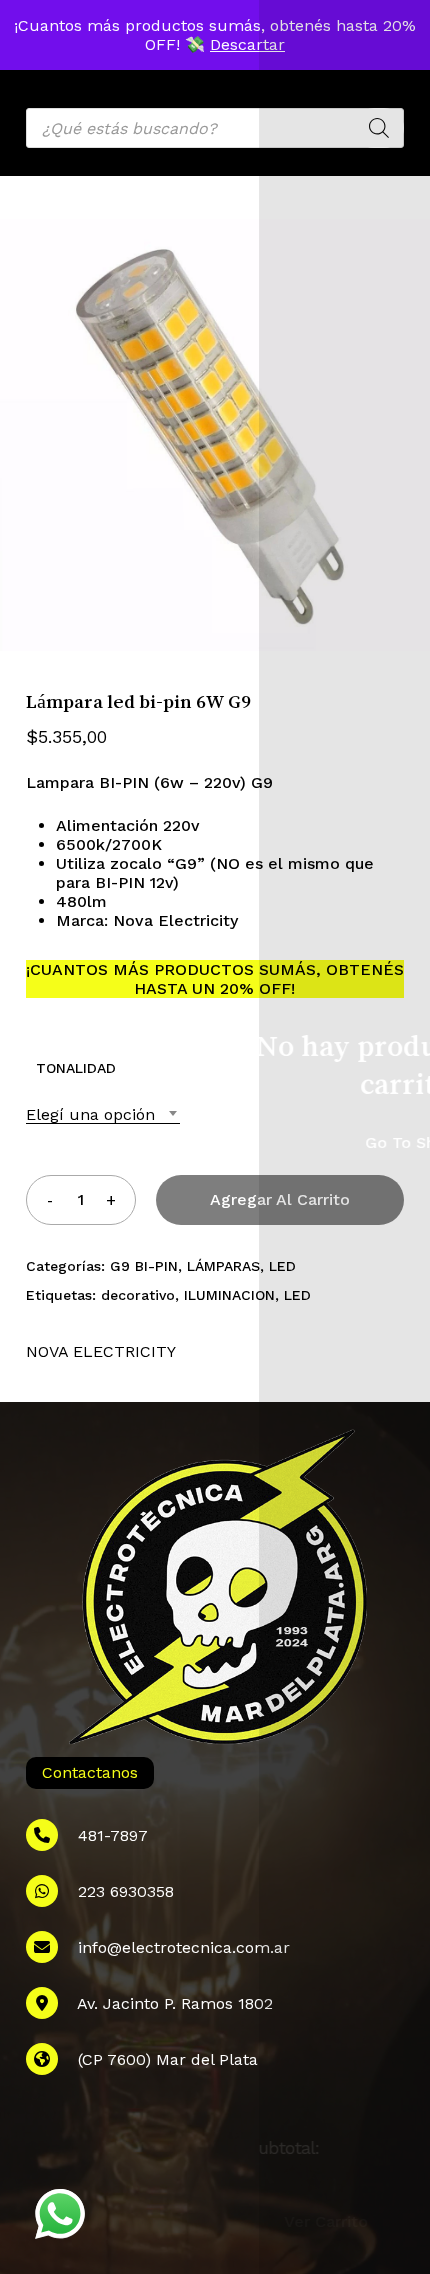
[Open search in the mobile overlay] (215, 128)
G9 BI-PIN (144, 1266)
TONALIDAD (76, 1068)
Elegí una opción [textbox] (90, 1114)
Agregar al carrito (280, 1199)
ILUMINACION (229, 1295)
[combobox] (103, 1114)
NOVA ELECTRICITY (101, 1351)
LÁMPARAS (223, 1266)
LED (282, 1266)
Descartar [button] (247, 44)
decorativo (138, 1295)
